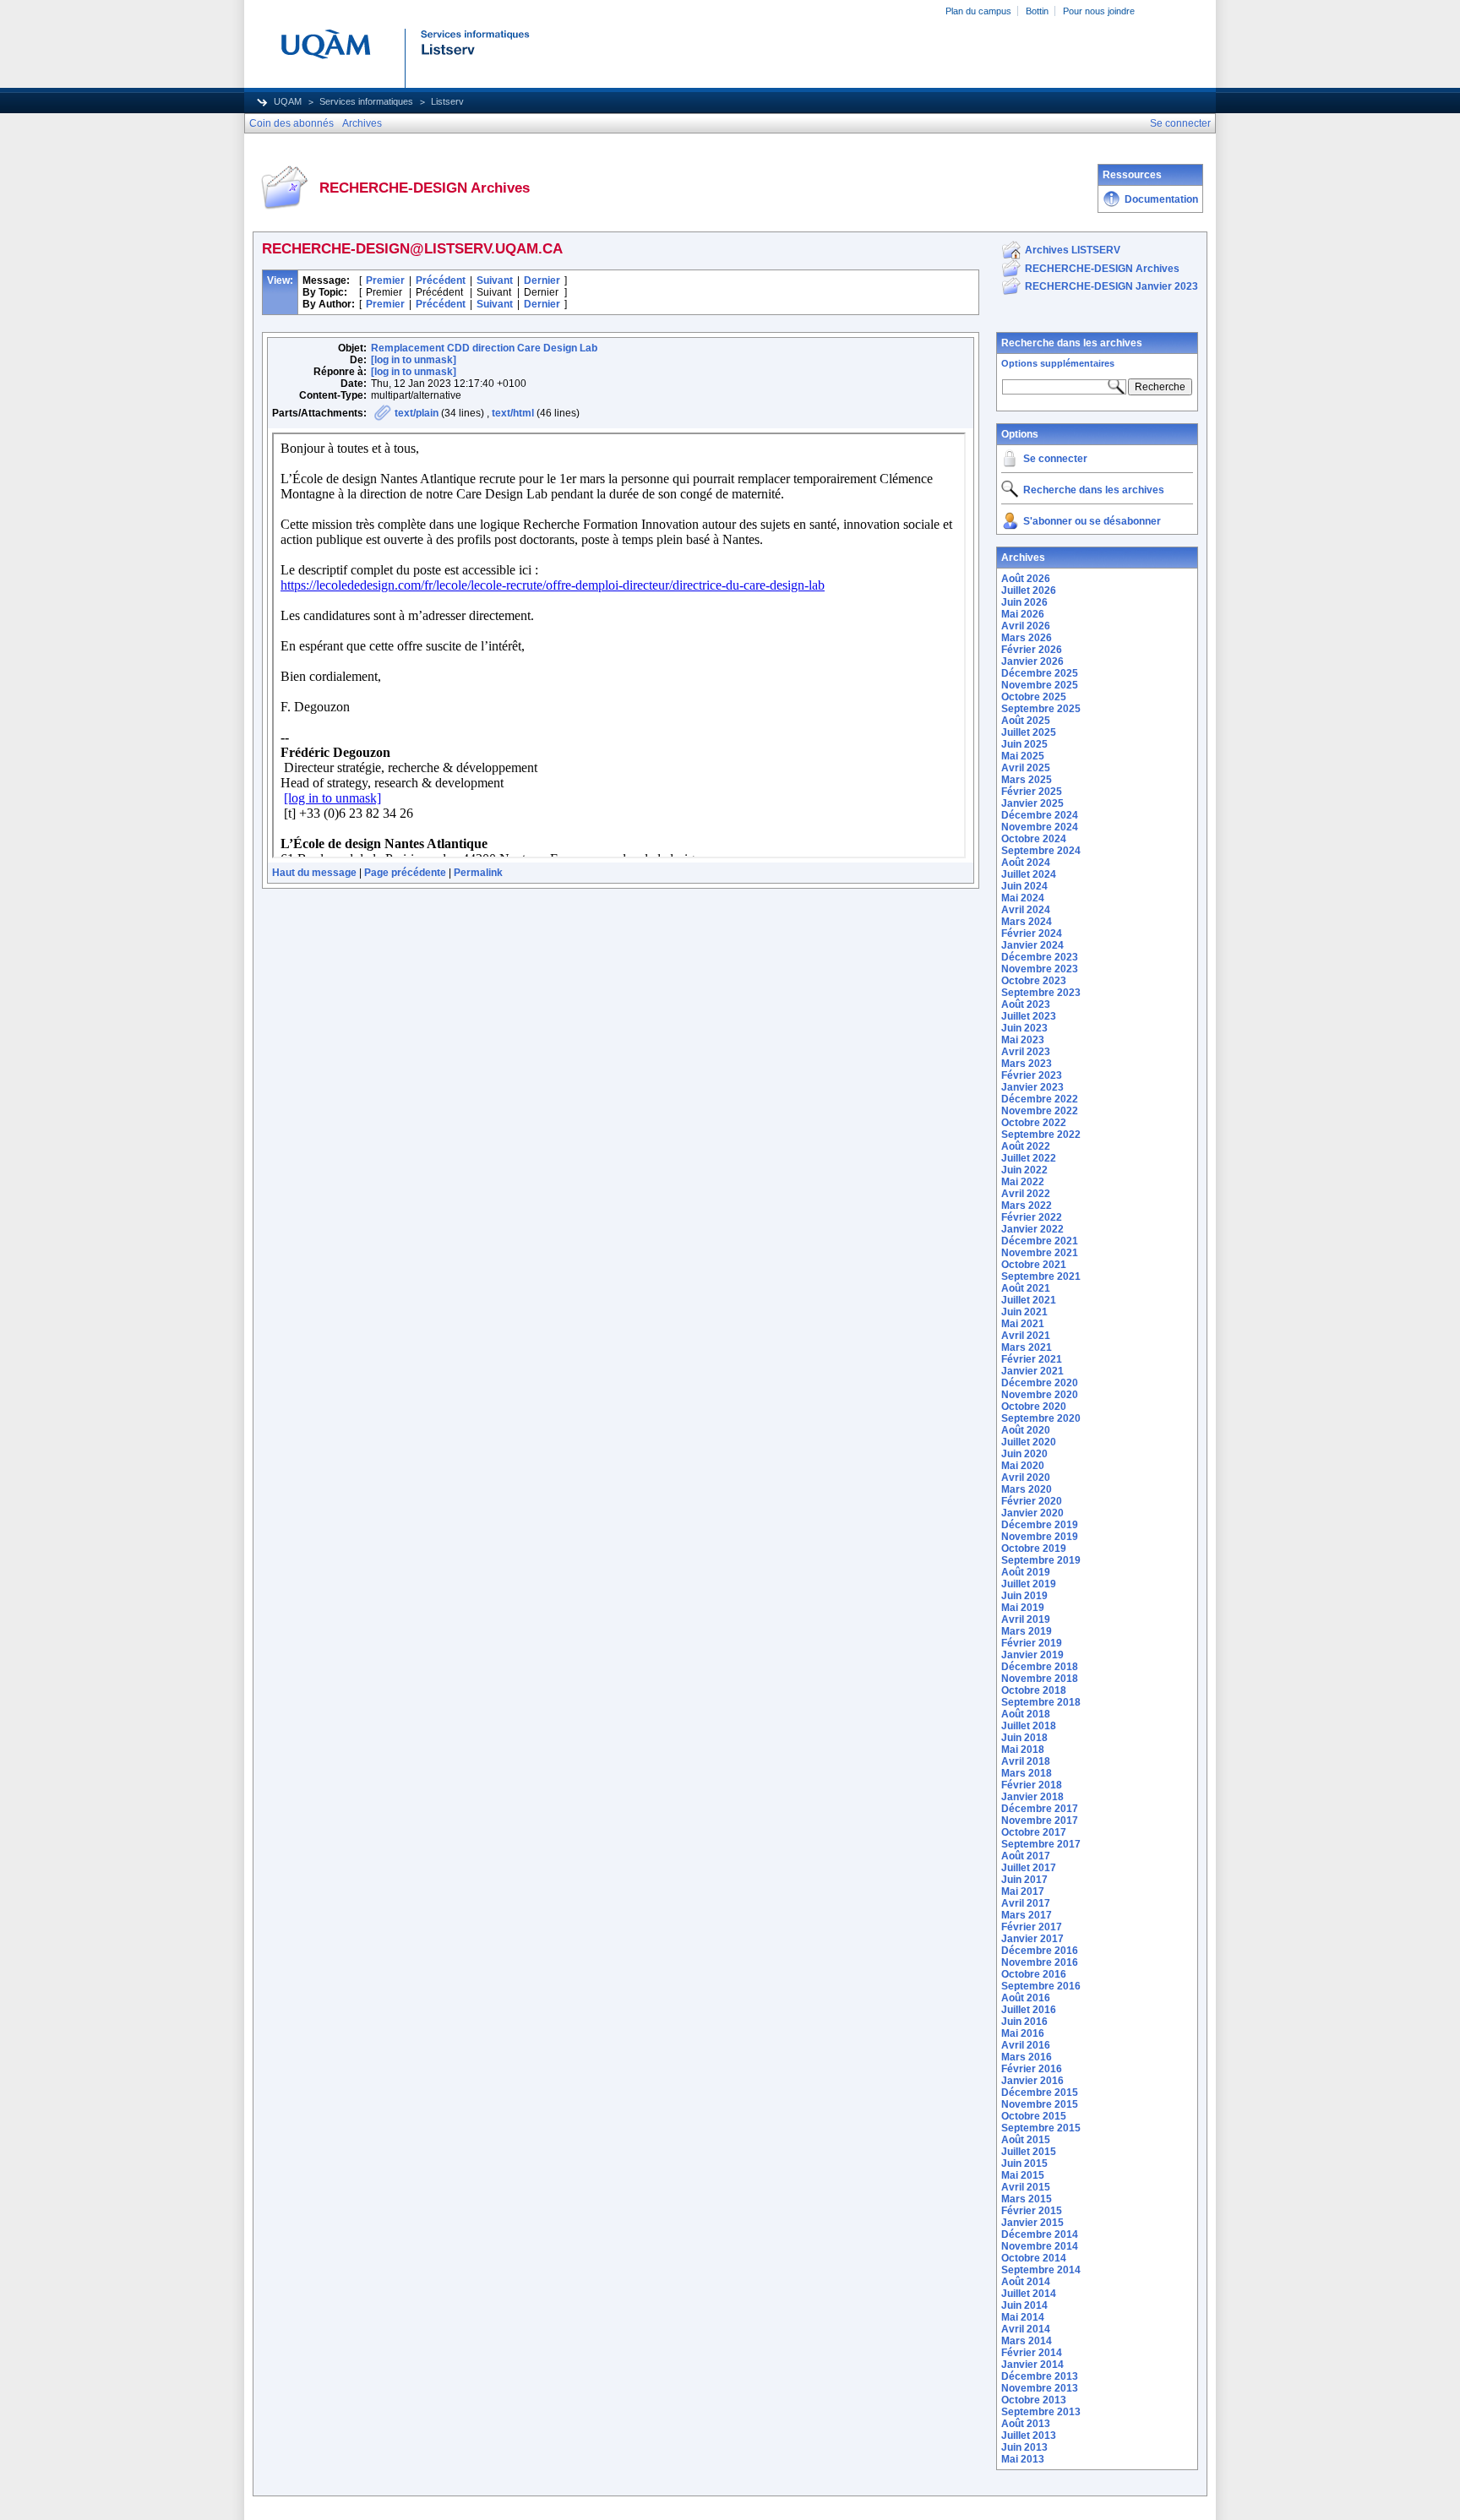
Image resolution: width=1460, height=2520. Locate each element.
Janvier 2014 (1032, 2365)
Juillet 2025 (1029, 732)
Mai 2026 (1023, 614)
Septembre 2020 (1041, 1418)
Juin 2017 (1024, 1880)
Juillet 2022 (1029, 1158)
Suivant (495, 280)
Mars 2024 (1027, 922)
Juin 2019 (1024, 1596)
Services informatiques (366, 101)
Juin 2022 (1024, 1170)
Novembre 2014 (1040, 2246)
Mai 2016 (1023, 2033)
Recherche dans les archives (1072, 343)
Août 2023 (1026, 1004)
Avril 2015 (1026, 2187)
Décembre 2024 (1040, 815)
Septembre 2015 (1041, 2128)
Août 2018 (1026, 1714)
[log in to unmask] (414, 360)
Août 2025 (1026, 721)
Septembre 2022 (1041, 1135)
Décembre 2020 (1040, 1383)
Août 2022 (1026, 1146)
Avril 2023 (1026, 1052)
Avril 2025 (1026, 768)
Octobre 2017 (1034, 1832)
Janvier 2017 (1032, 1939)
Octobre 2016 (1034, 1974)
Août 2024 (1026, 863)
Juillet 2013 (1029, 2436)
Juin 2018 (1024, 1738)
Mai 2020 (1023, 1466)
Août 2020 (1026, 1430)
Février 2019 (1032, 1643)
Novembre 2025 (1040, 685)
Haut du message (314, 873)
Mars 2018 (1027, 1773)
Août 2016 (1026, 1998)
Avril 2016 (1026, 2045)
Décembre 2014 (1040, 2234)
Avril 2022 (1026, 1194)
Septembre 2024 (1041, 851)
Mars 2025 (1027, 780)
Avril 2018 (1026, 1761)
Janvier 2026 (1032, 661)
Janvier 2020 (1032, 1513)
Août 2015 (1026, 2140)
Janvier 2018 (1032, 1797)
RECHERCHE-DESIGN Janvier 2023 (1111, 286)
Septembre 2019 (1041, 1560)
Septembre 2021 (1041, 1276)
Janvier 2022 (1032, 1229)
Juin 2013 (1024, 2447)
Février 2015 (1032, 2211)
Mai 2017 (1023, 1891)
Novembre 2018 (1040, 1679)
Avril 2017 (1026, 1903)
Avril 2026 (1026, 626)
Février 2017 (1032, 1927)
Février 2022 (1032, 1217)
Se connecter (1055, 459)
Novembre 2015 (1040, 2104)
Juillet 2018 (1029, 1726)
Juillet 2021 (1029, 1300)
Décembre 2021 (1040, 1241)
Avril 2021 (1026, 1336)
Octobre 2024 (1034, 839)
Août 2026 (1026, 579)
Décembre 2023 (1040, 957)
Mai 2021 (1023, 1324)
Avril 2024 (1026, 910)
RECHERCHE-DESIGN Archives (1102, 269)
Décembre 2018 (1040, 1667)
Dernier (542, 280)
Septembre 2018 (1041, 1702)
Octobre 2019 (1034, 1548)
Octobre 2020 (1034, 1407)
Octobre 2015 (1034, 2116)
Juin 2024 (1024, 886)
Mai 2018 (1023, 1750)
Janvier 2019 (1032, 1655)
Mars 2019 (1027, 1631)
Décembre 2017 (1040, 1809)
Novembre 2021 (1040, 1253)
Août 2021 (1026, 1288)
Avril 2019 (1026, 1619)
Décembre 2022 (1040, 1099)
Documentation (1161, 199)
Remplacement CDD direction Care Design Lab (484, 348)
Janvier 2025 (1032, 803)
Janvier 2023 (1032, 1087)
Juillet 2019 (1029, 1584)
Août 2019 (1026, 1572)
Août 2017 (1026, 1856)
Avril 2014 (1026, 2329)
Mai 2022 (1023, 1182)
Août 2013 (1026, 2424)
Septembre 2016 (1041, 1986)
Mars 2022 (1027, 1206)
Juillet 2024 (1029, 874)
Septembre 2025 (1041, 709)
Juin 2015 (1024, 2163)
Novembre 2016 (1040, 1962)
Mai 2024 (1023, 898)
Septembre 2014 (1041, 2270)
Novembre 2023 (1040, 969)
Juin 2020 (1024, 1454)
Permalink (478, 873)
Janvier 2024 (1032, 945)
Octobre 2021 (1034, 1265)
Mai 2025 (1023, 756)
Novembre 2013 (1040, 2388)
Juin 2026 (1024, 602)
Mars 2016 (1027, 2057)
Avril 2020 (1026, 1478)
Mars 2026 (1027, 638)
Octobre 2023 (1034, 981)
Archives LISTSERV (1073, 250)
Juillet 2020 (1029, 1442)
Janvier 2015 (1032, 2223)
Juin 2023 (1024, 1028)
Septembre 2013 (1041, 2412)
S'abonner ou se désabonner (1092, 521)
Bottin (1037, 11)
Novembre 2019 (1040, 1537)
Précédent (441, 280)
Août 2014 (1026, 2282)
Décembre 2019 (1040, 1525)
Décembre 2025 (1040, 673)
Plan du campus (978, 11)
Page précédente (405, 873)
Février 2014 (1032, 2353)
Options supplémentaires (1058, 363)
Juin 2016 (1024, 2022)
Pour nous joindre (1099, 11)
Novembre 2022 (1040, 1111)
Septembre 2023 (1041, 993)
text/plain (417, 413)
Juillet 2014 (1029, 2294)
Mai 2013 (1023, 2459)
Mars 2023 (1027, 1064)
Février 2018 (1032, 1785)
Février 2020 (1032, 1501)
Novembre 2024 (1040, 827)
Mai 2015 (1023, 2175)
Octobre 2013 (1034, 2400)
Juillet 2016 (1029, 2010)
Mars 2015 (1027, 2199)
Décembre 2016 (1040, 1951)
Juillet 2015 (1029, 2152)
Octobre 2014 (1034, 2258)
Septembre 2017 (1041, 1844)
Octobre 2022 (1034, 1123)
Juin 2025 (1024, 744)
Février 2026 (1032, 650)
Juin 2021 (1024, 1312)
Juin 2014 (1024, 2305)
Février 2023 (1032, 1075)
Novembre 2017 (1040, 1821)
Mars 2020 (1027, 1489)
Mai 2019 (1023, 1608)
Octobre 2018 (1034, 1690)
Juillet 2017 (1029, 1868)
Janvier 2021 (1032, 1371)
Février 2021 (1032, 1359)
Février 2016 (1032, 2069)
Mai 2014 (1023, 2317)
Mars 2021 (1027, 1347)
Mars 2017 (1027, 1915)
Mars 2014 (1027, 2341)
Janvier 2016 (1032, 2081)
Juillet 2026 (1029, 591)
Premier (385, 280)
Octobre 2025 (1034, 697)
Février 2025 (1032, 792)
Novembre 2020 (1040, 1395)
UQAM (288, 101)
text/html (513, 413)
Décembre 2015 (1040, 2093)
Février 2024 (1032, 933)
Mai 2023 (1023, 1040)
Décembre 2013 (1040, 2376)
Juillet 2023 (1029, 1016)
